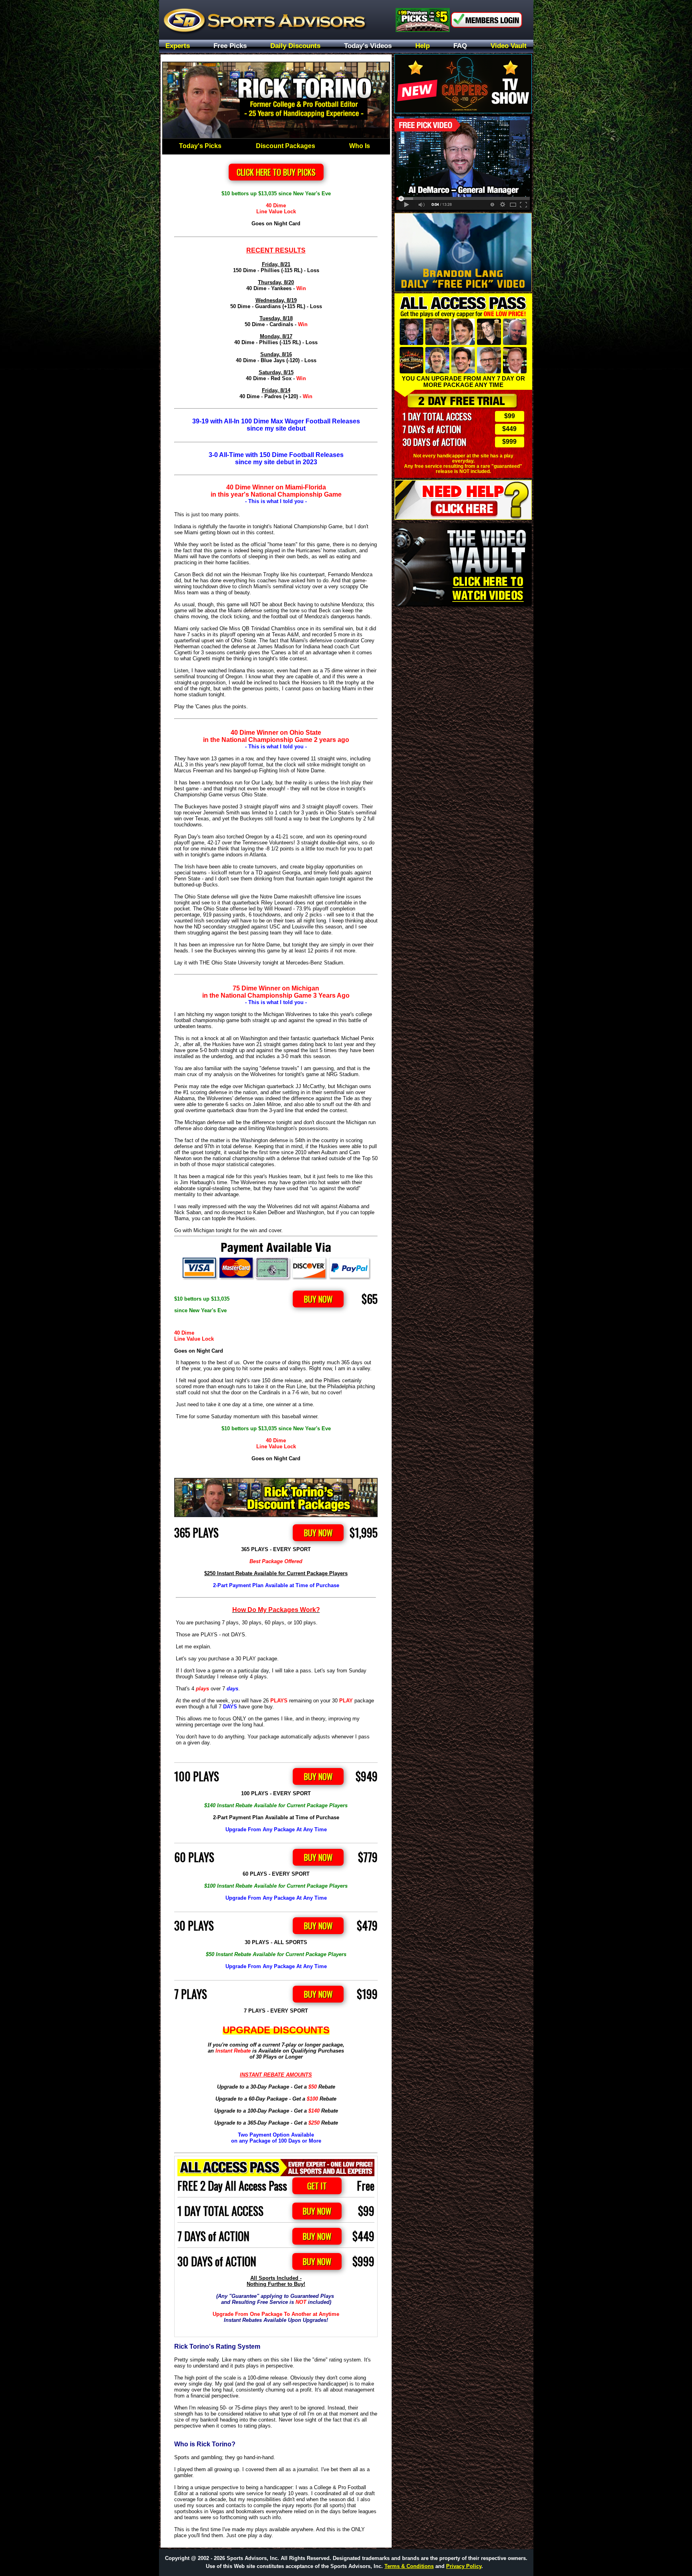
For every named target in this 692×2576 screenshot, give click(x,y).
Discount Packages (286, 146)
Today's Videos (368, 46)
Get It (317, 2186)
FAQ (460, 46)
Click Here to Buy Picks (276, 172)
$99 (510, 416)
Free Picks (230, 46)
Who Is (360, 146)
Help (422, 46)
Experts (178, 46)
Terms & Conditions (409, 2566)
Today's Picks (200, 146)
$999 (509, 442)
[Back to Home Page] (277, 20)
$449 (509, 429)
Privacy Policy (464, 2566)
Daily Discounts (295, 46)
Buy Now (318, 1299)
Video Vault (509, 46)
